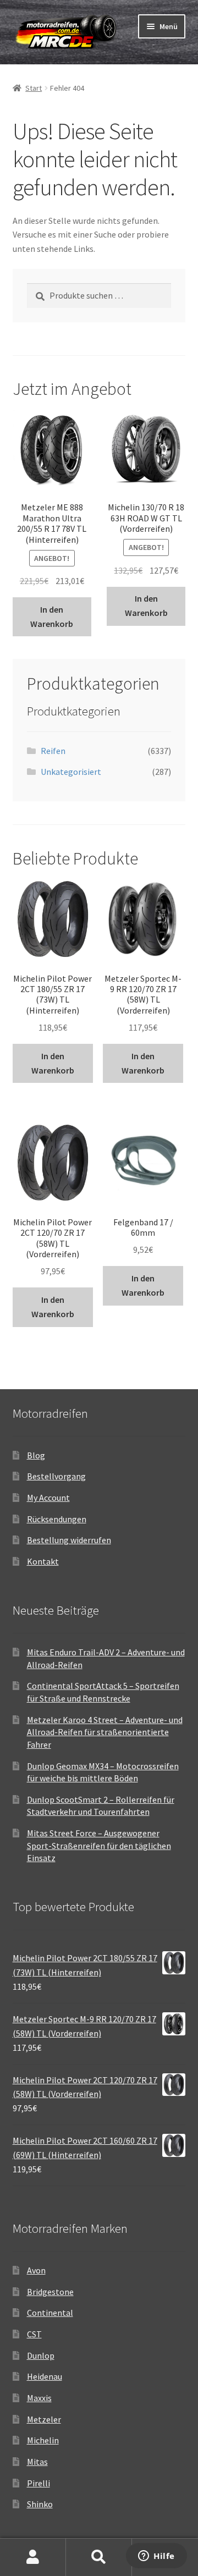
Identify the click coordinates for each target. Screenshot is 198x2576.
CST (34, 2334)
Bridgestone (50, 2292)
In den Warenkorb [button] (52, 617)
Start (34, 88)
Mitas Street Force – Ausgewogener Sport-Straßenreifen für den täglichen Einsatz (99, 1845)
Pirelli (38, 2483)
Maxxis (39, 2398)
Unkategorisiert (71, 772)
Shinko (40, 2504)
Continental (50, 2313)
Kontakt (43, 1561)
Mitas (37, 2462)
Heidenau (45, 2376)
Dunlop (41, 2355)
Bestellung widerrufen (69, 1540)
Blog (36, 1455)
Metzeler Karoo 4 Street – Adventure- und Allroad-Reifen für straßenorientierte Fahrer (105, 1732)
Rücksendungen (57, 1519)
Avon (36, 2270)
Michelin (43, 2440)
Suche (99, 2557)
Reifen (53, 751)
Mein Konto (33, 2557)
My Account (48, 1498)
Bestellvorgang (56, 1476)
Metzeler (44, 2419)
